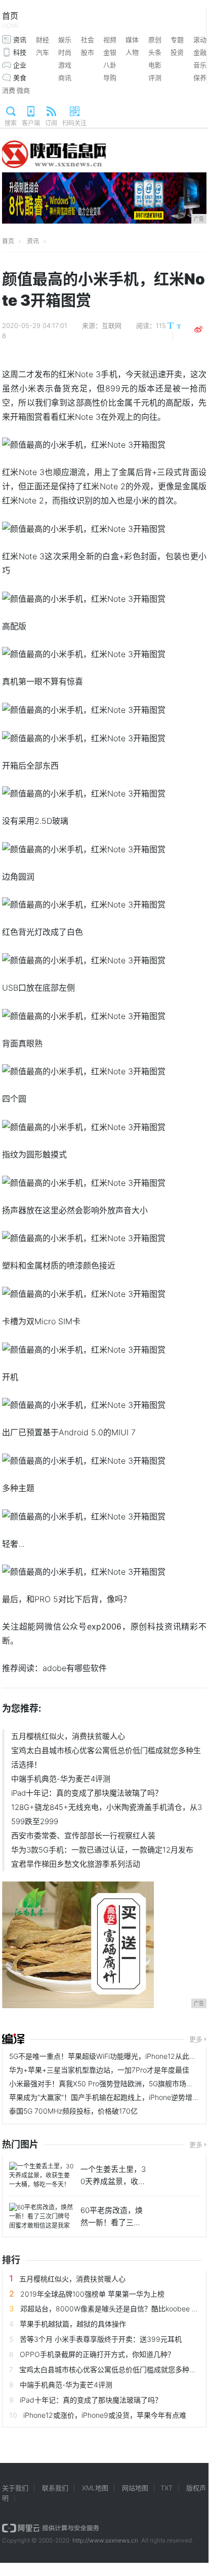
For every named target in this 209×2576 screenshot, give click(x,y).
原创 (155, 40)
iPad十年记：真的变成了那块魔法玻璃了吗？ (87, 1793)
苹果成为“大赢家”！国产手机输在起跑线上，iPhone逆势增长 (104, 2097)
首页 (11, 20)
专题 (177, 40)
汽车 (43, 52)
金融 (200, 52)
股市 (88, 52)
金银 (110, 52)
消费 (9, 90)
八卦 (110, 65)
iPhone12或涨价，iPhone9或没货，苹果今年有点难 (105, 2415)
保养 (200, 78)
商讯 (65, 78)
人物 (132, 52)
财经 (43, 40)
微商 (23, 90)
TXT (166, 2488)
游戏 (65, 65)
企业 (20, 65)
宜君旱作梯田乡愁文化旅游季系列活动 (76, 1864)
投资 (177, 52)
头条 (155, 52)
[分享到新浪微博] (198, 330)
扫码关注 (74, 123)
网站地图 (135, 2488)
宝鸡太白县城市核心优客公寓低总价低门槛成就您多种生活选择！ (106, 1757)
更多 (196, 2039)
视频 (110, 40)
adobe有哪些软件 (75, 1668)
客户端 (31, 123)
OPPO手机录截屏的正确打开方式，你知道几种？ (97, 2354)
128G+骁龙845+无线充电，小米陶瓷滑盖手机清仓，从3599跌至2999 (107, 1814)
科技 (20, 52)
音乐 (200, 65)
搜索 (11, 123)
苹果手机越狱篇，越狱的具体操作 (73, 2324)
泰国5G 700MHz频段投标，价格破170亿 (73, 2111)
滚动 (200, 40)
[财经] (13, 2039)
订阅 (51, 123)
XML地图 (95, 2488)
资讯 (20, 40)
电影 (155, 65)
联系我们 (55, 2488)
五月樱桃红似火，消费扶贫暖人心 (68, 1736)
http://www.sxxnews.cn (105, 2540)
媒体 (132, 40)
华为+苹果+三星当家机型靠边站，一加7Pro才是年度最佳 (99, 2070)
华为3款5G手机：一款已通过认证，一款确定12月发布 (102, 1850)
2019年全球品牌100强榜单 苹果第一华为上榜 (92, 2294)
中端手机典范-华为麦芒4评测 (61, 1779)
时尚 (65, 52)
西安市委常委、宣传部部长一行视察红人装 (83, 1836)
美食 (20, 78)
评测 (155, 78)
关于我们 (15, 2488)
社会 (88, 40)
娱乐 (65, 40)
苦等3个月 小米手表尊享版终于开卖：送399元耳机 (101, 2339)
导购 (110, 78)
